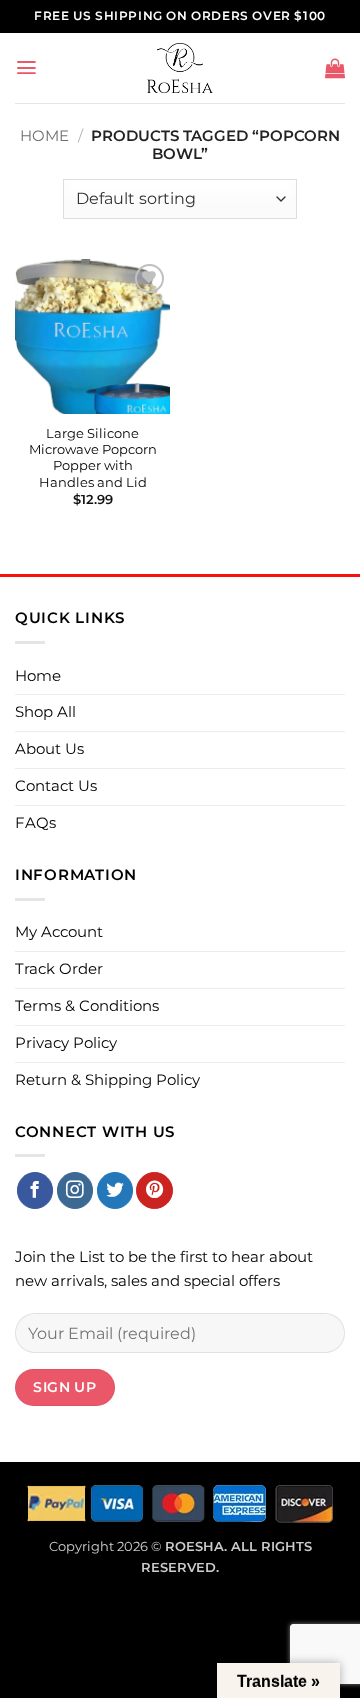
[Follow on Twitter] (115, 1190)
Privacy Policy (66, 1043)
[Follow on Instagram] (75, 1190)
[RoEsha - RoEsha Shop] (180, 68)
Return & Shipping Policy (107, 1080)
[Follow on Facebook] (35, 1190)
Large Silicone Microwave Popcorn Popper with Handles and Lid (93, 458)
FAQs (35, 823)
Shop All (45, 712)
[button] (26, 67)
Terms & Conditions (87, 1006)
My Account (59, 932)
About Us (49, 749)
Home (44, 136)
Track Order (59, 969)
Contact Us (56, 786)
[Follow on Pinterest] (154, 1190)
